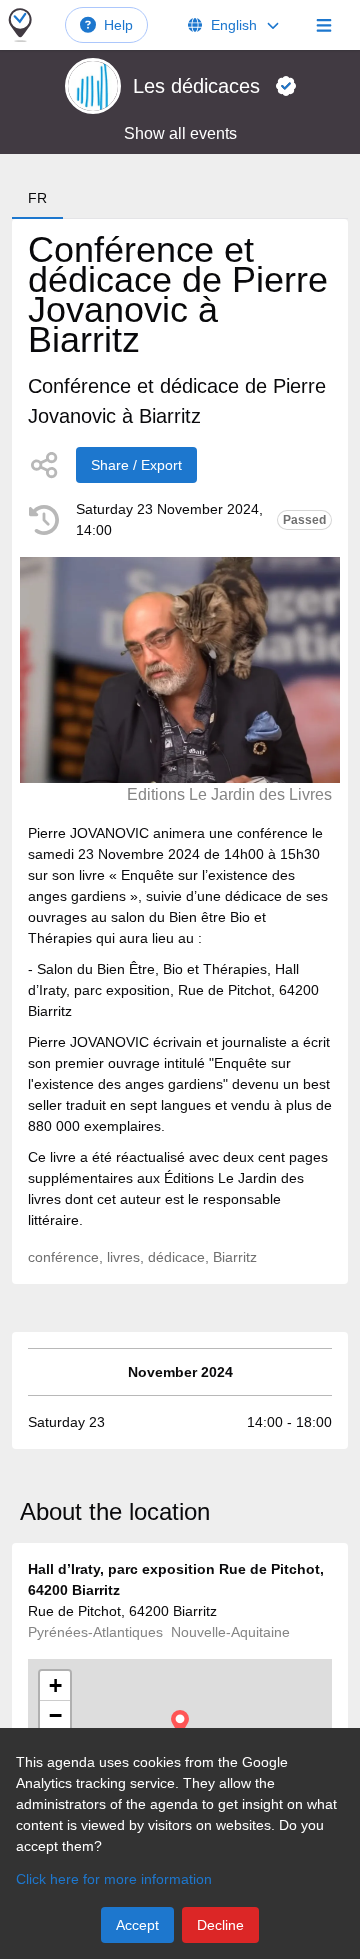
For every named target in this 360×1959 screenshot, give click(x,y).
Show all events (180, 133)
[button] (180, 1722)
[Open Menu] (324, 25)
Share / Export (136, 465)
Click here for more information (114, 1879)
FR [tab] (37, 198)
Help (118, 25)
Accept (137, 1925)
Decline (220, 1925)
